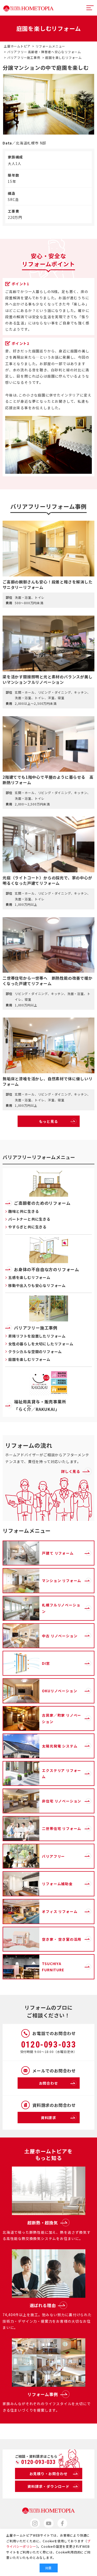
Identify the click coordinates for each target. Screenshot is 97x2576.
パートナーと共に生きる (29, 1219)
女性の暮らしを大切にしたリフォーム (41, 1344)
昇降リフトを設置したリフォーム (37, 1336)
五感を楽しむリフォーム (29, 1277)
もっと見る (49, 1121)
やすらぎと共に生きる (27, 1227)
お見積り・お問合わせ (49, 2474)
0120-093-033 (49, 2045)
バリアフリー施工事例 (36, 1328)
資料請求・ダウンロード (48, 2486)
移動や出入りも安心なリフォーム (37, 1285)
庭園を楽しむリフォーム (29, 1359)
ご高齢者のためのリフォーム (42, 1203)
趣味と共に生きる (24, 1211)
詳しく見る (71, 1471)
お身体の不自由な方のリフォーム (47, 1269)
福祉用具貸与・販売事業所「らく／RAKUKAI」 (40, 1405)
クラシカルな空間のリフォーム (35, 1352)
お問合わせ (49, 2083)
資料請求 (48, 2118)
